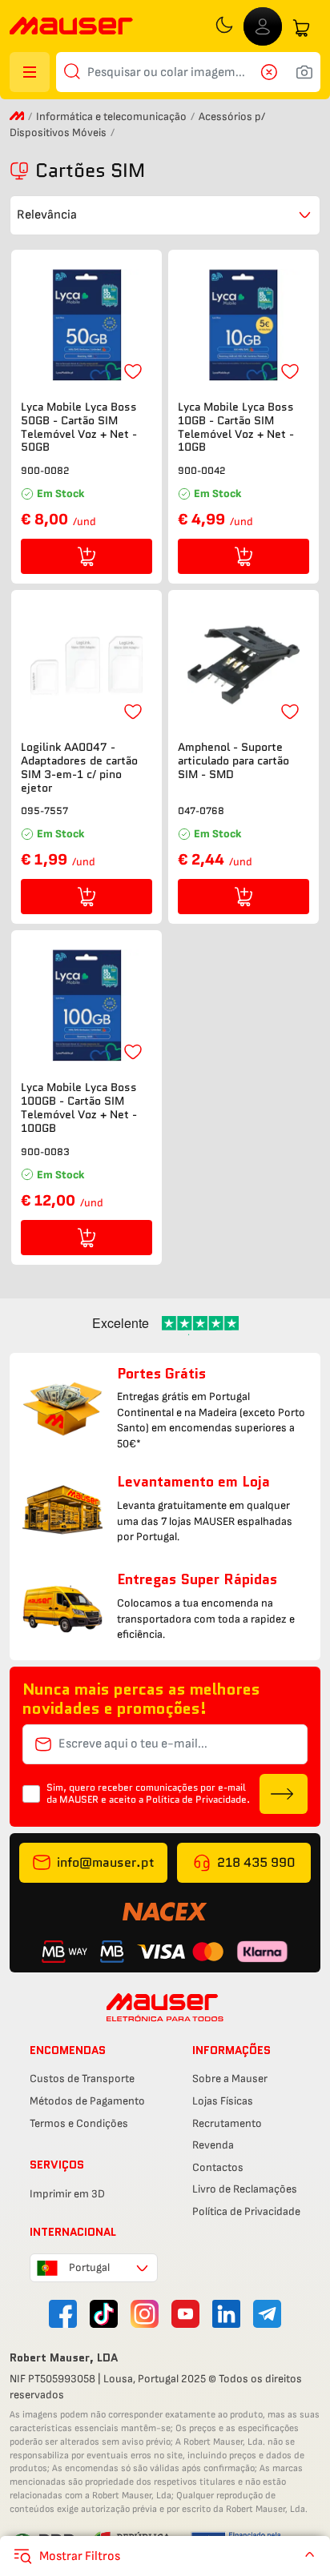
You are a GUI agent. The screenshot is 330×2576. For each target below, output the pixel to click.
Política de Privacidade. (198, 1799)
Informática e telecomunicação (111, 116)
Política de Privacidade (246, 2211)
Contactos (218, 2167)
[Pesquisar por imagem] (304, 72)
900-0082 (45, 470)
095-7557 (44, 811)
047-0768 (201, 811)
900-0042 (202, 470)
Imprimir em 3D (67, 2194)
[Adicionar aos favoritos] (133, 371)
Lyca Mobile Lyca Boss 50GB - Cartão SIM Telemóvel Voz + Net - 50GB (79, 427)
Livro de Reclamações (245, 2189)
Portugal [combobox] (89, 2267)
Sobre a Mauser (230, 2078)
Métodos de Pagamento (87, 2101)
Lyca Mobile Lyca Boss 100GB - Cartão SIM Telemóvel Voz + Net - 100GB (79, 1107)
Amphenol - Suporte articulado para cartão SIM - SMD (233, 760)
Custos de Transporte (82, 2078)
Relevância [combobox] (47, 215)
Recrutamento (227, 2123)
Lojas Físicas (223, 2101)
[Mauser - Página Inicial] (71, 28)
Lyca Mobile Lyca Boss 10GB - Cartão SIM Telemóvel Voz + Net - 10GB (236, 427)
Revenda (213, 2145)
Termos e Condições (79, 2123)
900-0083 (45, 1152)
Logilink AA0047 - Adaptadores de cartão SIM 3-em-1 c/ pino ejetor (79, 767)
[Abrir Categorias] (30, 72)
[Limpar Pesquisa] (274, 72)
